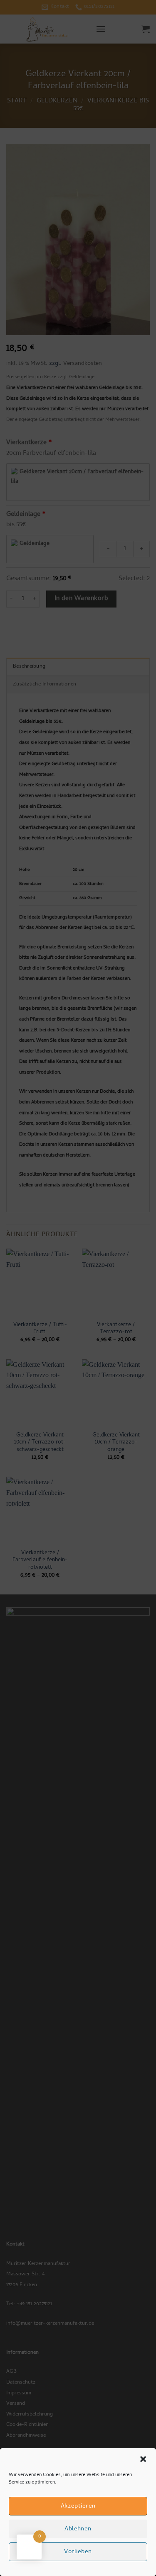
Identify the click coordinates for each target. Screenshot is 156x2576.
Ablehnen (78, 2529)
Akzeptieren (78, 2506)
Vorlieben (78, 2552)
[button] (143, 2459)
